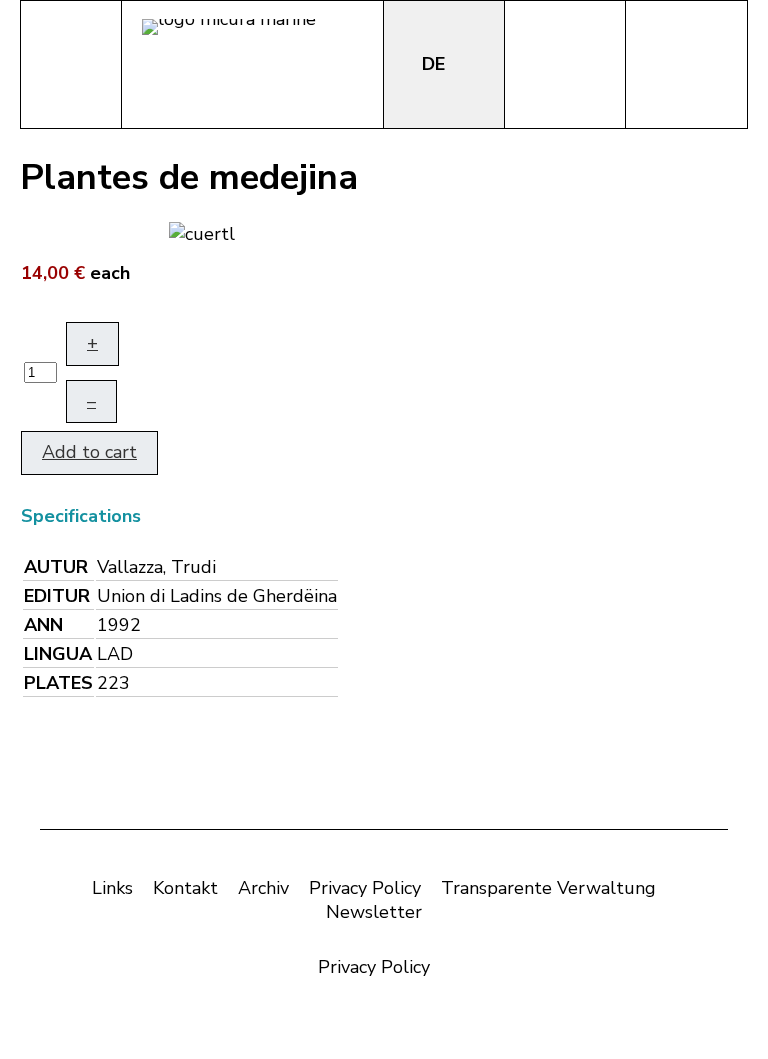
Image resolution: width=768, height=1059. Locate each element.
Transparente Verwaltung (548, 888)
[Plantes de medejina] (202, 232)
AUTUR (56, 567)
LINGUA (58, 654)
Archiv (263, 888)
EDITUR (57, 596)
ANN (43, 625)
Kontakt (185, 888)
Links (112, 888)
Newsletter (374, 912)
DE (436, 64)
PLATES (58, 683)
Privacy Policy (365, 888)
